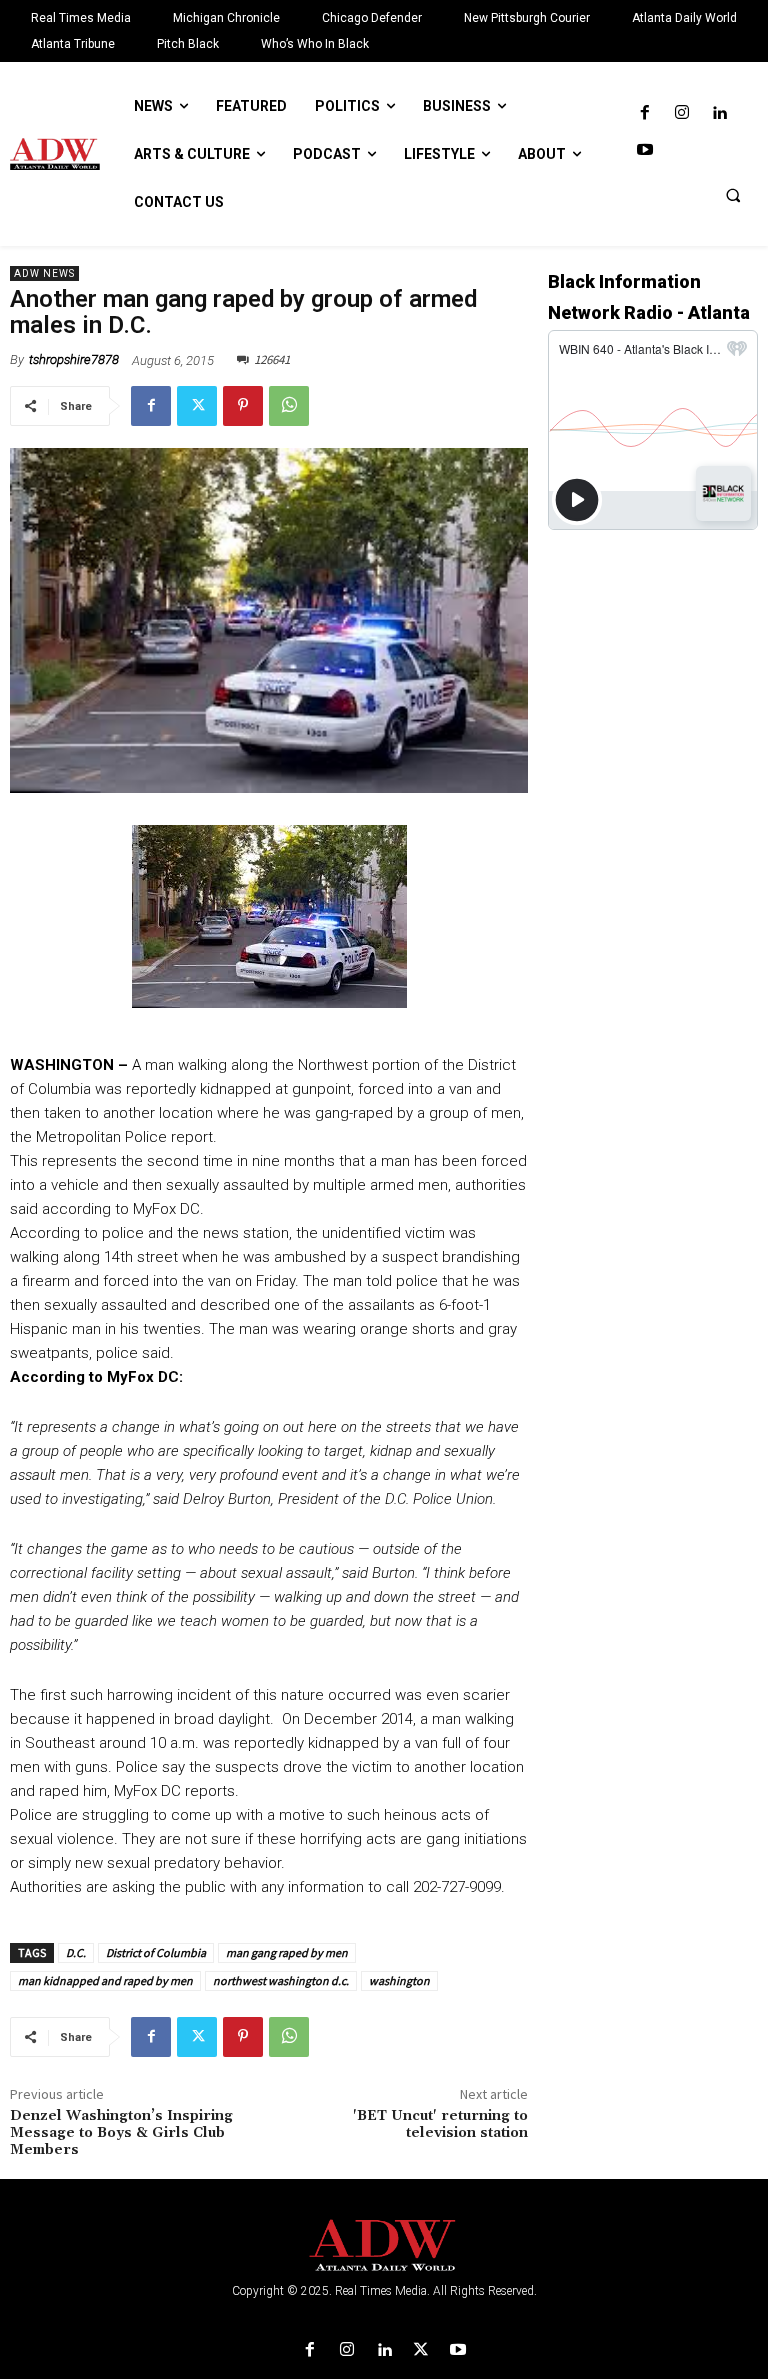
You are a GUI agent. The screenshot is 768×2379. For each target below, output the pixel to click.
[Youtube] (644, 150)
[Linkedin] (719, 113)
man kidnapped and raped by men (105, 1980)
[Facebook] (644, 113)
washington (399, 1980)
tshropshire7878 (74, 359)
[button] (733, 195)
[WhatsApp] (289, 406)
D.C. (76, 1952)
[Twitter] (197, 406)
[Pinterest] (243, 406)
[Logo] (384, 2245)
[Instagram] (681, 113)
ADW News (44, 273)
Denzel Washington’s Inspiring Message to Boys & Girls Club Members (121, 2133)
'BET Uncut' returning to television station (440, 2124)
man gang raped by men (287, 1952)
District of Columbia (156, 1952)
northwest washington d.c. (281, 1980)
